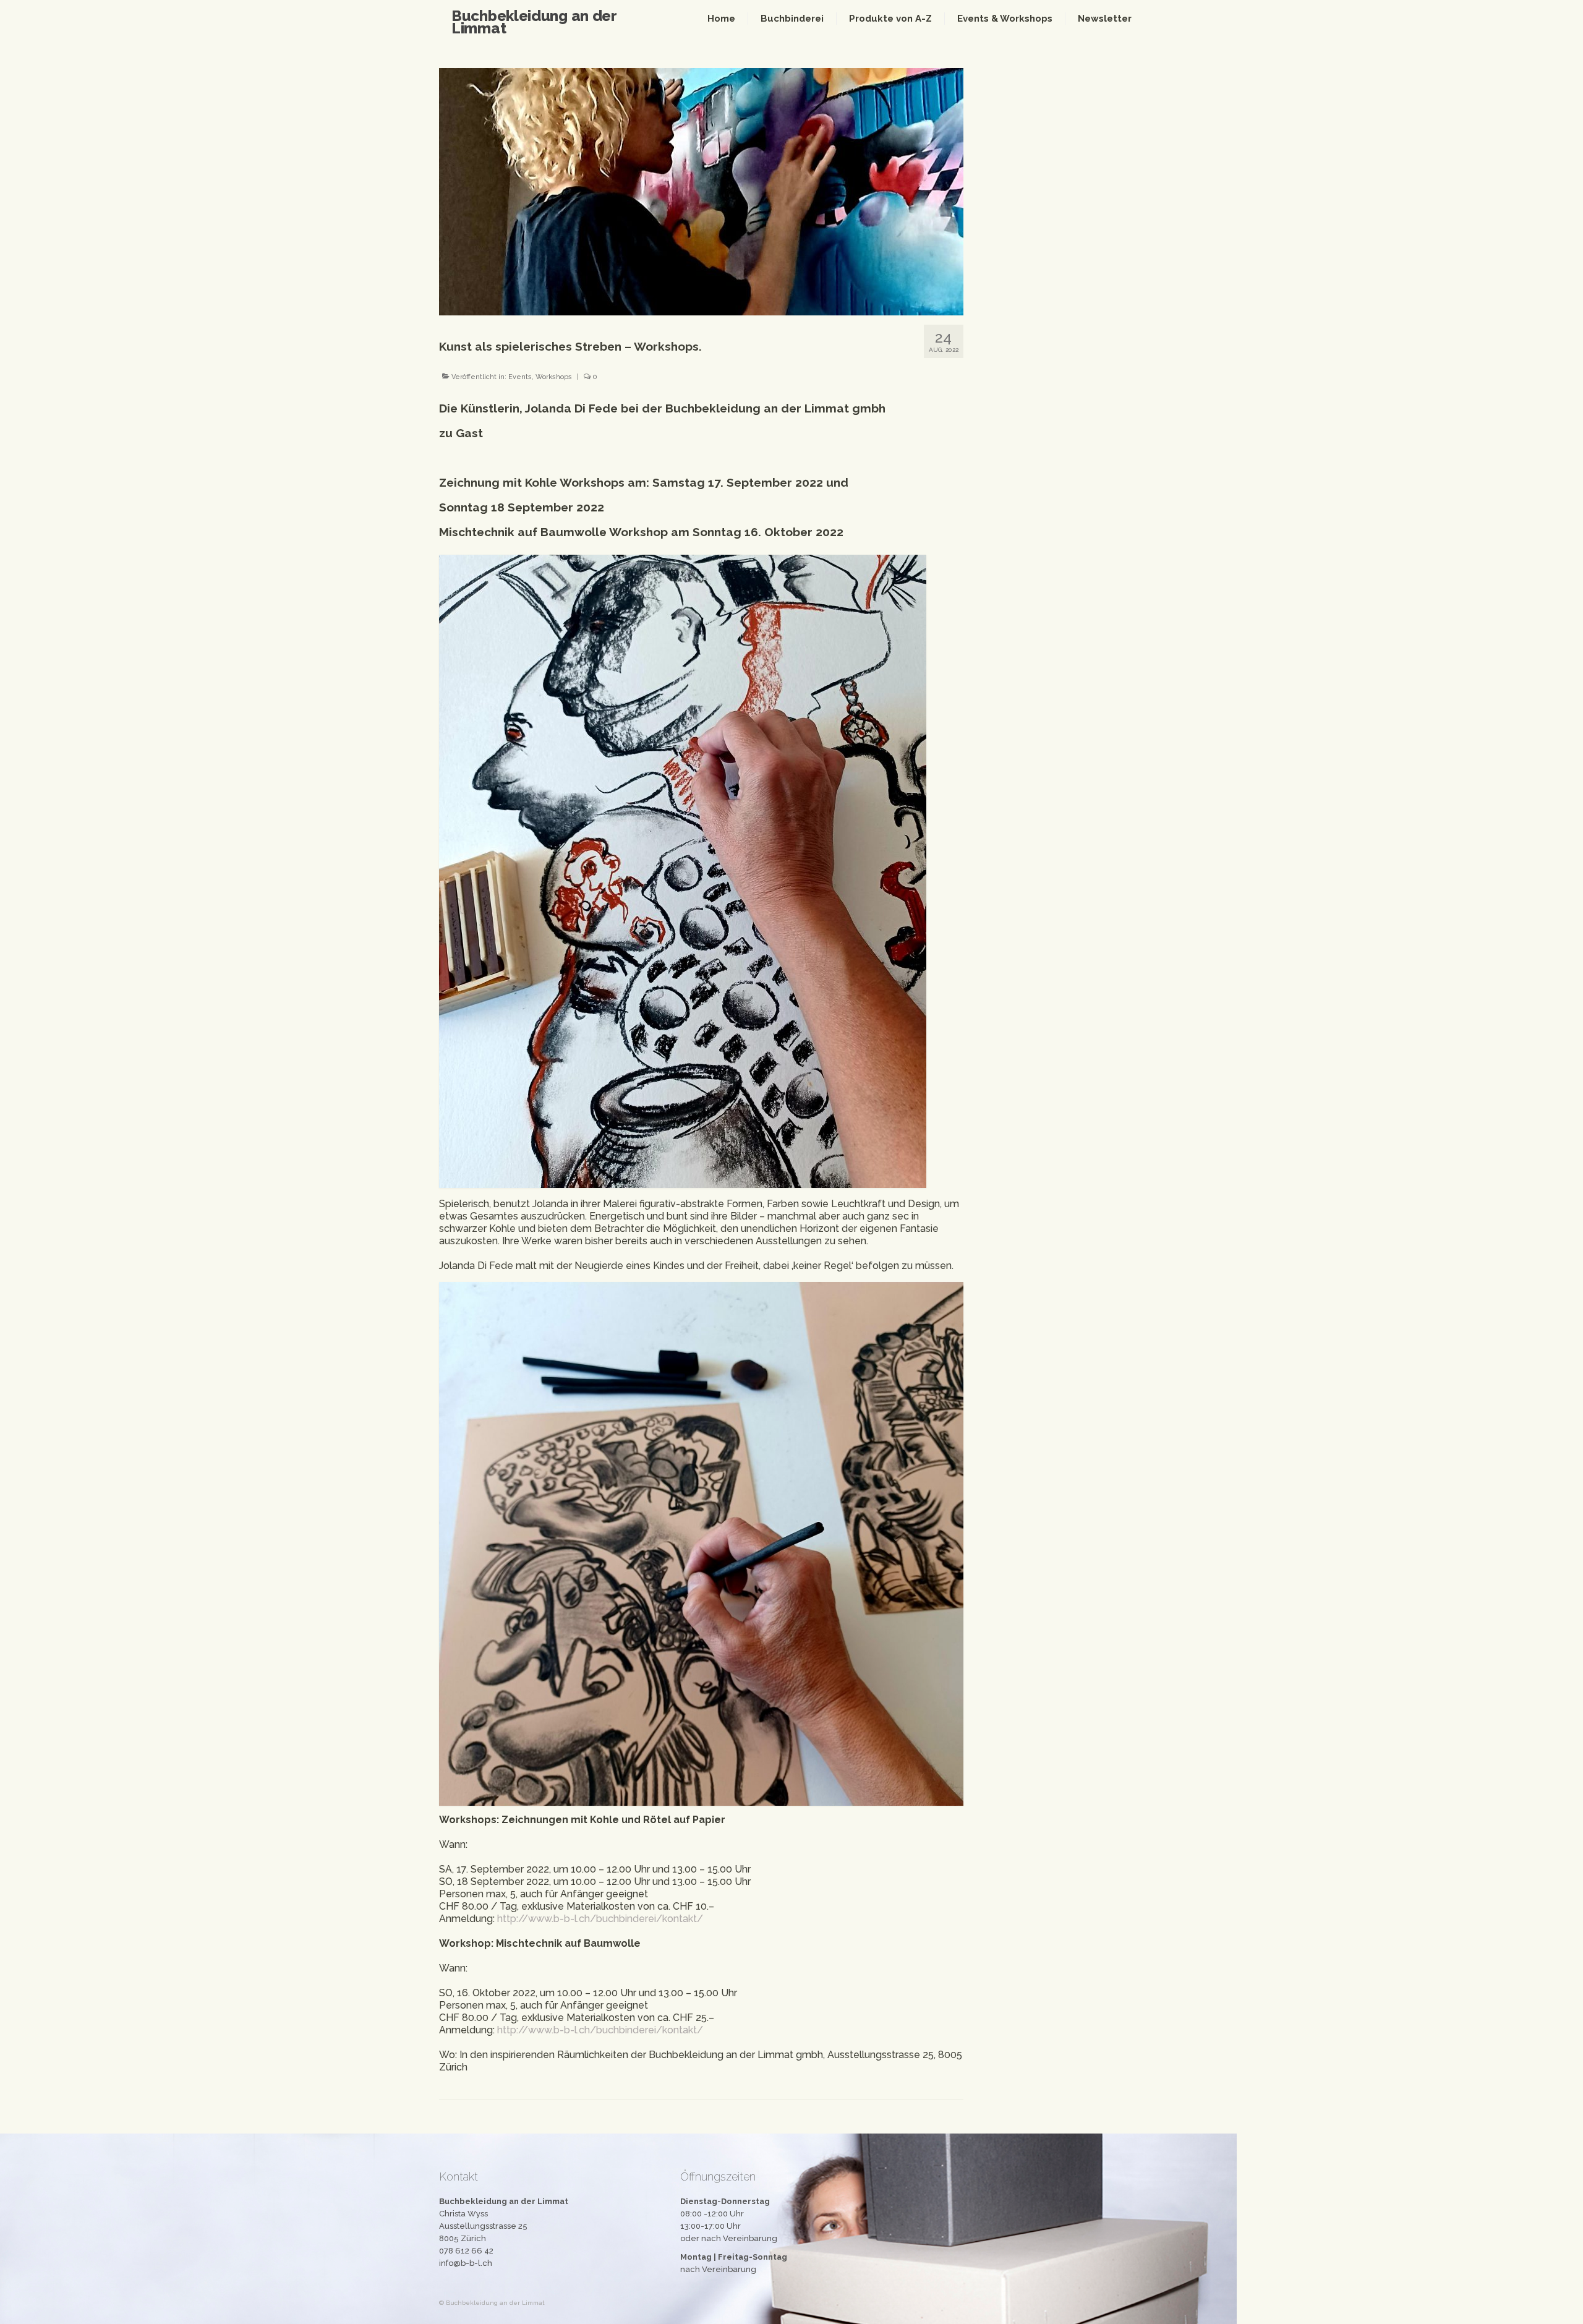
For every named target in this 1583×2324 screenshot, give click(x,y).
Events (520, 377)
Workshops (554, 377)
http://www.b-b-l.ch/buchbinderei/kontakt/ (600, 1919)
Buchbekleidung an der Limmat (534, 22)
